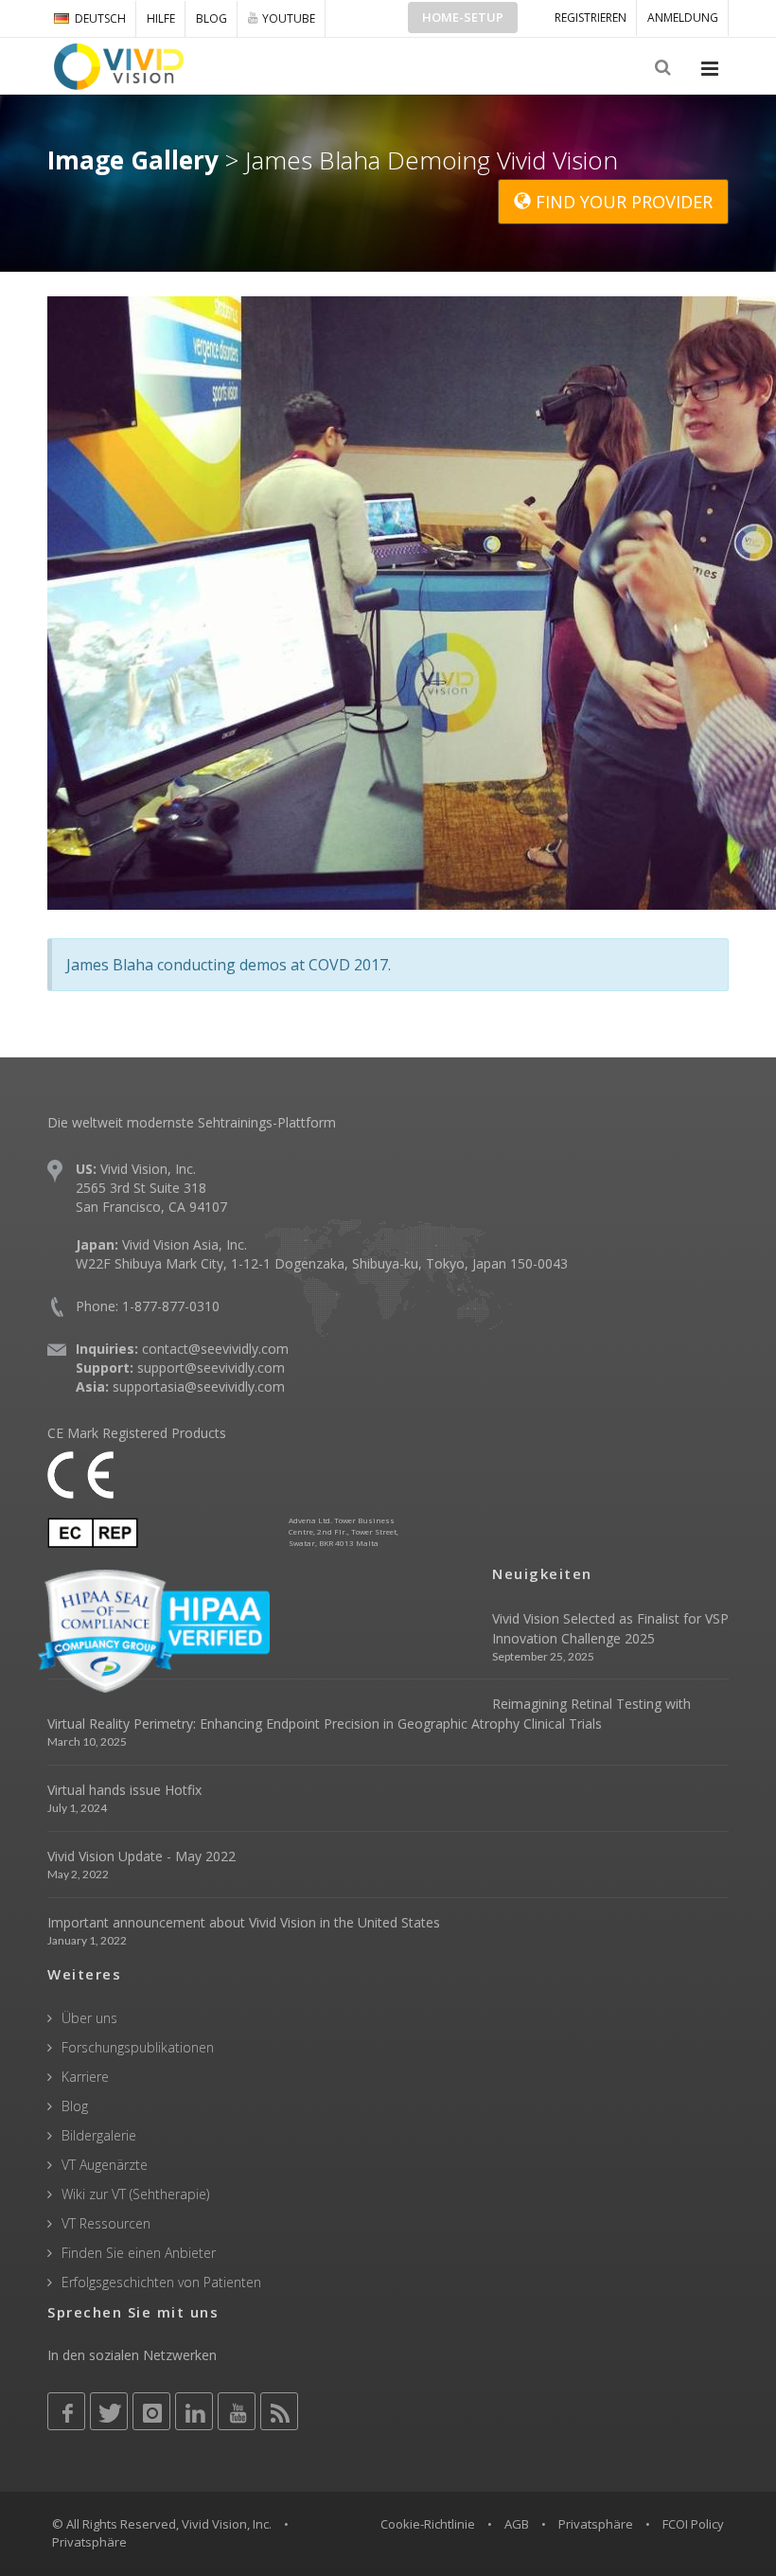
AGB (517, 2524)
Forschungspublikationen (138, 2047)
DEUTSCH (100, 18)
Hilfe (161, 18)
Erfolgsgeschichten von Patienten (161, 2282)
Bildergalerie (99, 2135)
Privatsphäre (596, 2524)
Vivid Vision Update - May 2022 (141, 1856)
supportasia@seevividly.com (199, 1386)
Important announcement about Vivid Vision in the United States (244, 1922)
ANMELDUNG (683, 18)
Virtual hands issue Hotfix (124, 1790)
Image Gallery (133, 160)
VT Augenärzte (105, 2165)
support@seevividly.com (211, 1368)
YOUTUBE (289, 18)
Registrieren (591, 18)
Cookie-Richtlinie (428, 2524)
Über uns (89, 2018)
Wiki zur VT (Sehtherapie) (135, 2194)
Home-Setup (463, 17)
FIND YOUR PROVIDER (622, 202)
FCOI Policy (693, 2524)
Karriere (85, 2077)
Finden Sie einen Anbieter (139, 2253)
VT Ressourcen (106, 2223)
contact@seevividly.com (215, 1349)
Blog (212, 18)
